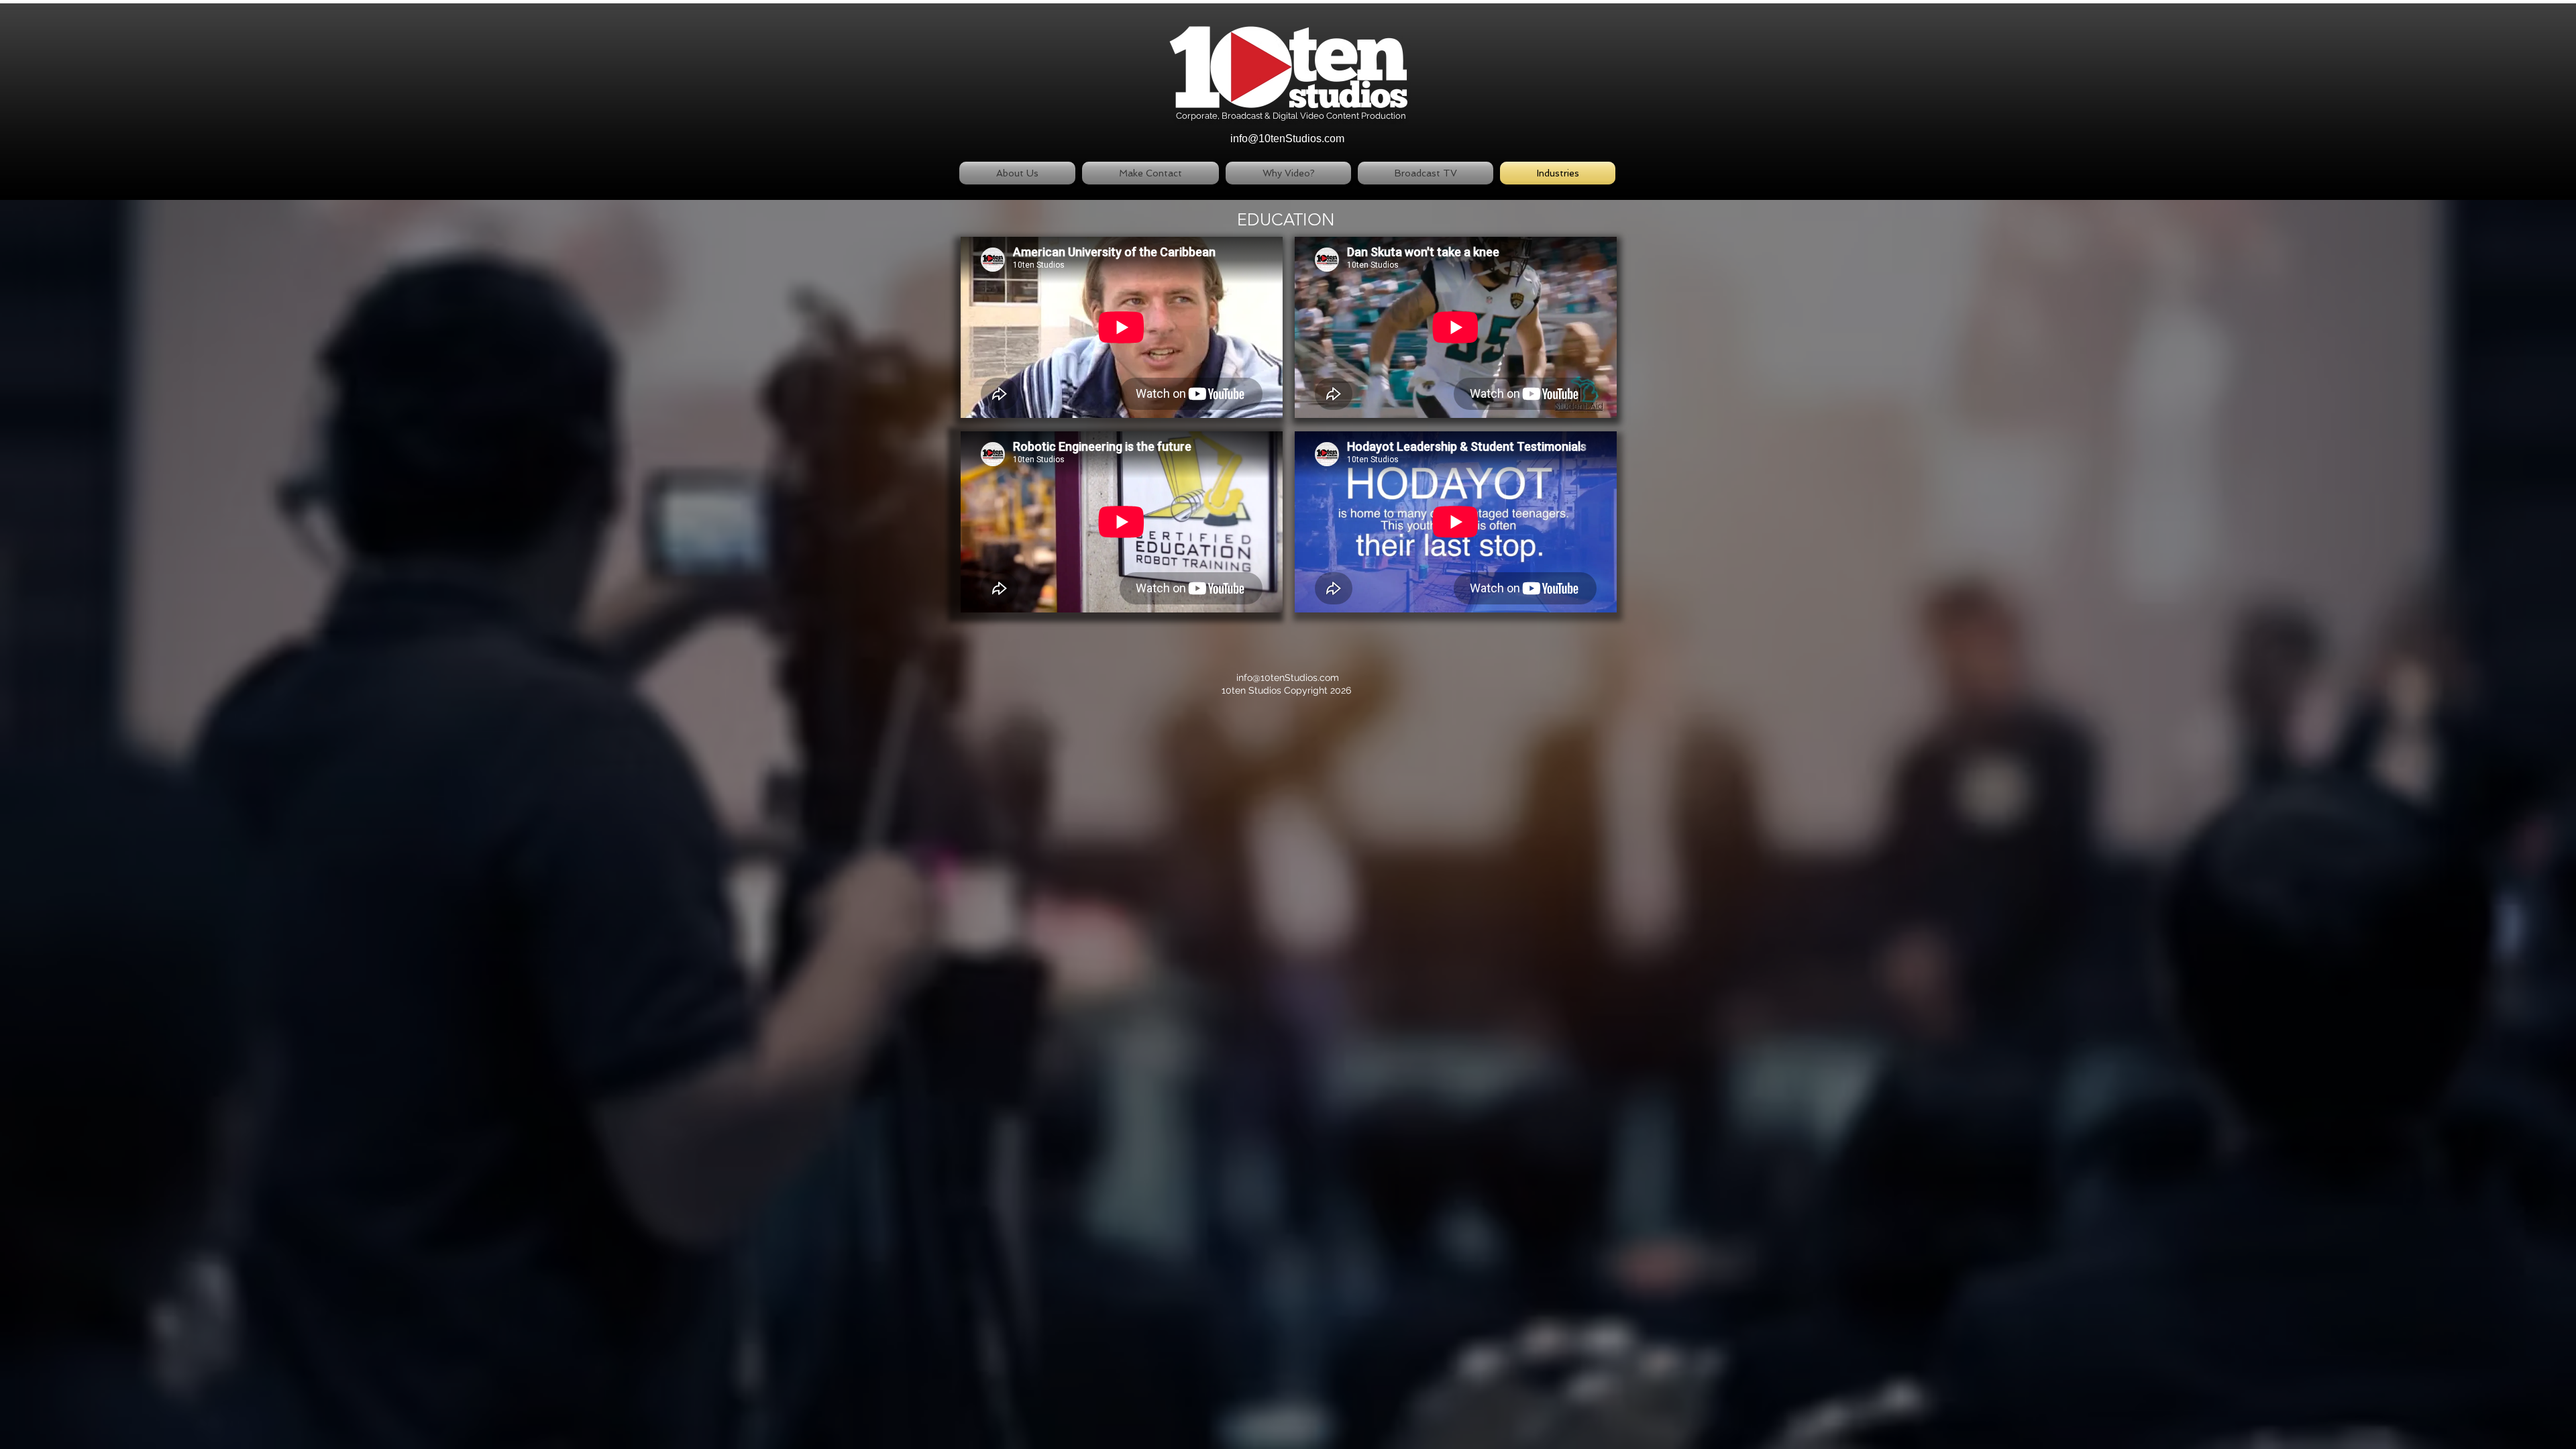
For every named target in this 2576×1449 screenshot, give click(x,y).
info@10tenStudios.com (1287, 139)
